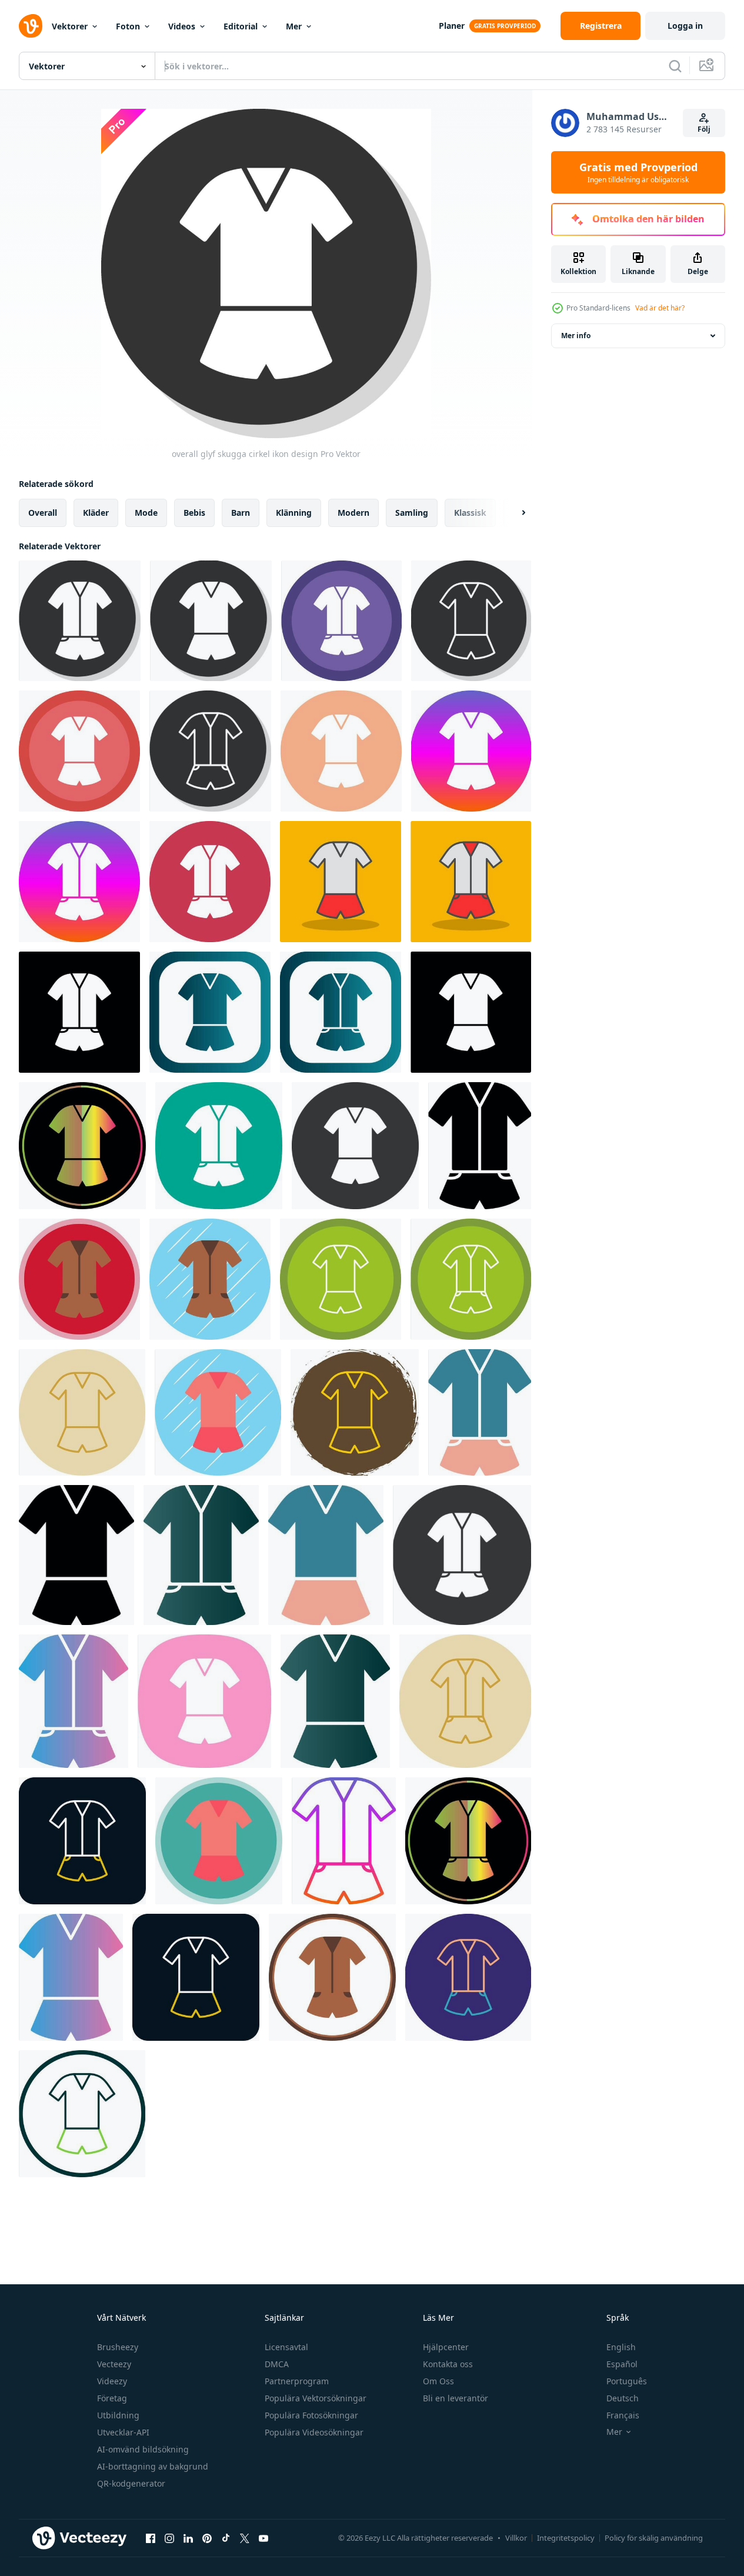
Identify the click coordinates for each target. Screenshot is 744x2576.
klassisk (470, 513)
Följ (704, 129)
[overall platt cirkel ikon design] (210, 1279)
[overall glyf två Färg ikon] (480, 1412)
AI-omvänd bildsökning (143, 2449)
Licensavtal (286, 2347)
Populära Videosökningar (314, 2432)
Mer (294, 26)
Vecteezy (114, 2364)
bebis (194, 513)
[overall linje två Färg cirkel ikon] (468, 1977)
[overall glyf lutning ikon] (201, 1555)
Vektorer (70, 26)
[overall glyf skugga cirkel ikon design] (80, 621)
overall (43, 513)
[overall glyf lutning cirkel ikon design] (471, 751)
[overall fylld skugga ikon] (341, 882)
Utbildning (118, 2415)
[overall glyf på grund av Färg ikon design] (82, 1146)
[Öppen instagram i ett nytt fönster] (169, 2538)
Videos (182, 26)
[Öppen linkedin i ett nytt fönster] (188, 2538)
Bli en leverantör (456, 2398)
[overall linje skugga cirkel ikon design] (341, 621)
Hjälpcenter (446, 2347)
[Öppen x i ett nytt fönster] (245, 2538)
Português (627, 2381)
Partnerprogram (297, 2381)
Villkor (516, 2538)
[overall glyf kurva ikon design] (219, 1146)
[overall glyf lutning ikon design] (74, 1701)
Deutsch (623, 2398)
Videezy (112, 2381)
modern (353, 513)
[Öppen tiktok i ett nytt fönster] (226, 2538)
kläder (96, 513)
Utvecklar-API (123, 2432)
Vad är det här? (660, 308)
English (621, 2347)
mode (146, 513)
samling (412, 513)
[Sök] (675, 66)
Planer (452, 26)
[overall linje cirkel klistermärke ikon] (355, 1412)
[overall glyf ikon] (480, 1146)
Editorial (241, 26)
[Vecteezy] (31, 26)
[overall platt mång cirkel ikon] (79, 1279)
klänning (294, 513)
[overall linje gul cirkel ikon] (82, 1412)
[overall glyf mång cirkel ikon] (341, 751)
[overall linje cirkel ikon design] (82, 2114)
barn (241, 513)
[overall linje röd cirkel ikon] (82, 1841)
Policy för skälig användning (654, 2538)
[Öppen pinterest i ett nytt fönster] (207, 2538)
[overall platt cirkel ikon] (332, 1977)
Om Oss (438, 2381)
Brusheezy (118, 2347)
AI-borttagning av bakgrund (153, 2466)
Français (623, 2415)
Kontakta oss (448, 2364)
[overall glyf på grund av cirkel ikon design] (79, 751)
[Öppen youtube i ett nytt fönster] (263, 2538)
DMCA (277, 2364)
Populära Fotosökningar (311, 2415)
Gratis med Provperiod (638, 172)
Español (622, 2364)
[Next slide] (513, 513)
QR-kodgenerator (131, 2483)
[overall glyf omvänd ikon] (355, 1146)
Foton (128, 26)
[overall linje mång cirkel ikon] (341, 1279)
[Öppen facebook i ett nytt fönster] (151, 2538)
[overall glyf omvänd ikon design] (79, 1012)
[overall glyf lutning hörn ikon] (210, 1012)
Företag (112, 2398)
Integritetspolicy (566, 2538)
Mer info (576, 336)
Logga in (685, 26)
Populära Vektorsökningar (316, 2398)
